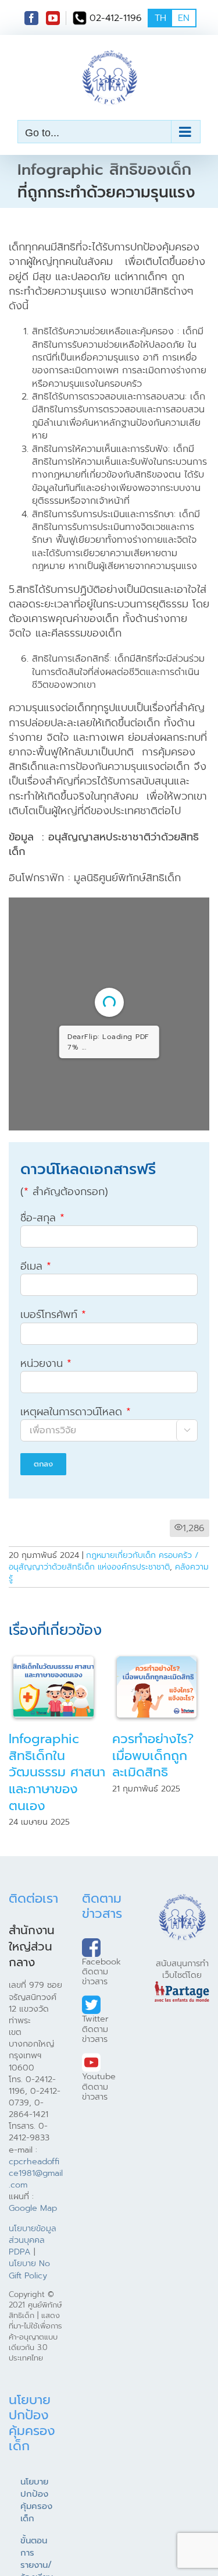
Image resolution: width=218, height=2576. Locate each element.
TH (160, 18)
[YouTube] (53, 18)
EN (184, 18)
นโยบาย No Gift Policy (29, 2335)
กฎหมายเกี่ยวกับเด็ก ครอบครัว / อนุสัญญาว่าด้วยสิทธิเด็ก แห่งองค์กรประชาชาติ (104, 1627)
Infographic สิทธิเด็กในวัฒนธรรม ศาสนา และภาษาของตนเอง (57, 1838)
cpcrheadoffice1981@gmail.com (36, 2239)
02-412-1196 (116, 18)
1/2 (39, 1178)
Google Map (33, 2274)
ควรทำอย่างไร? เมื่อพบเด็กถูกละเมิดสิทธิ (153, 1821)
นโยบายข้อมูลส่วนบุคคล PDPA (33, 2306)
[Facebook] (31, 18)
